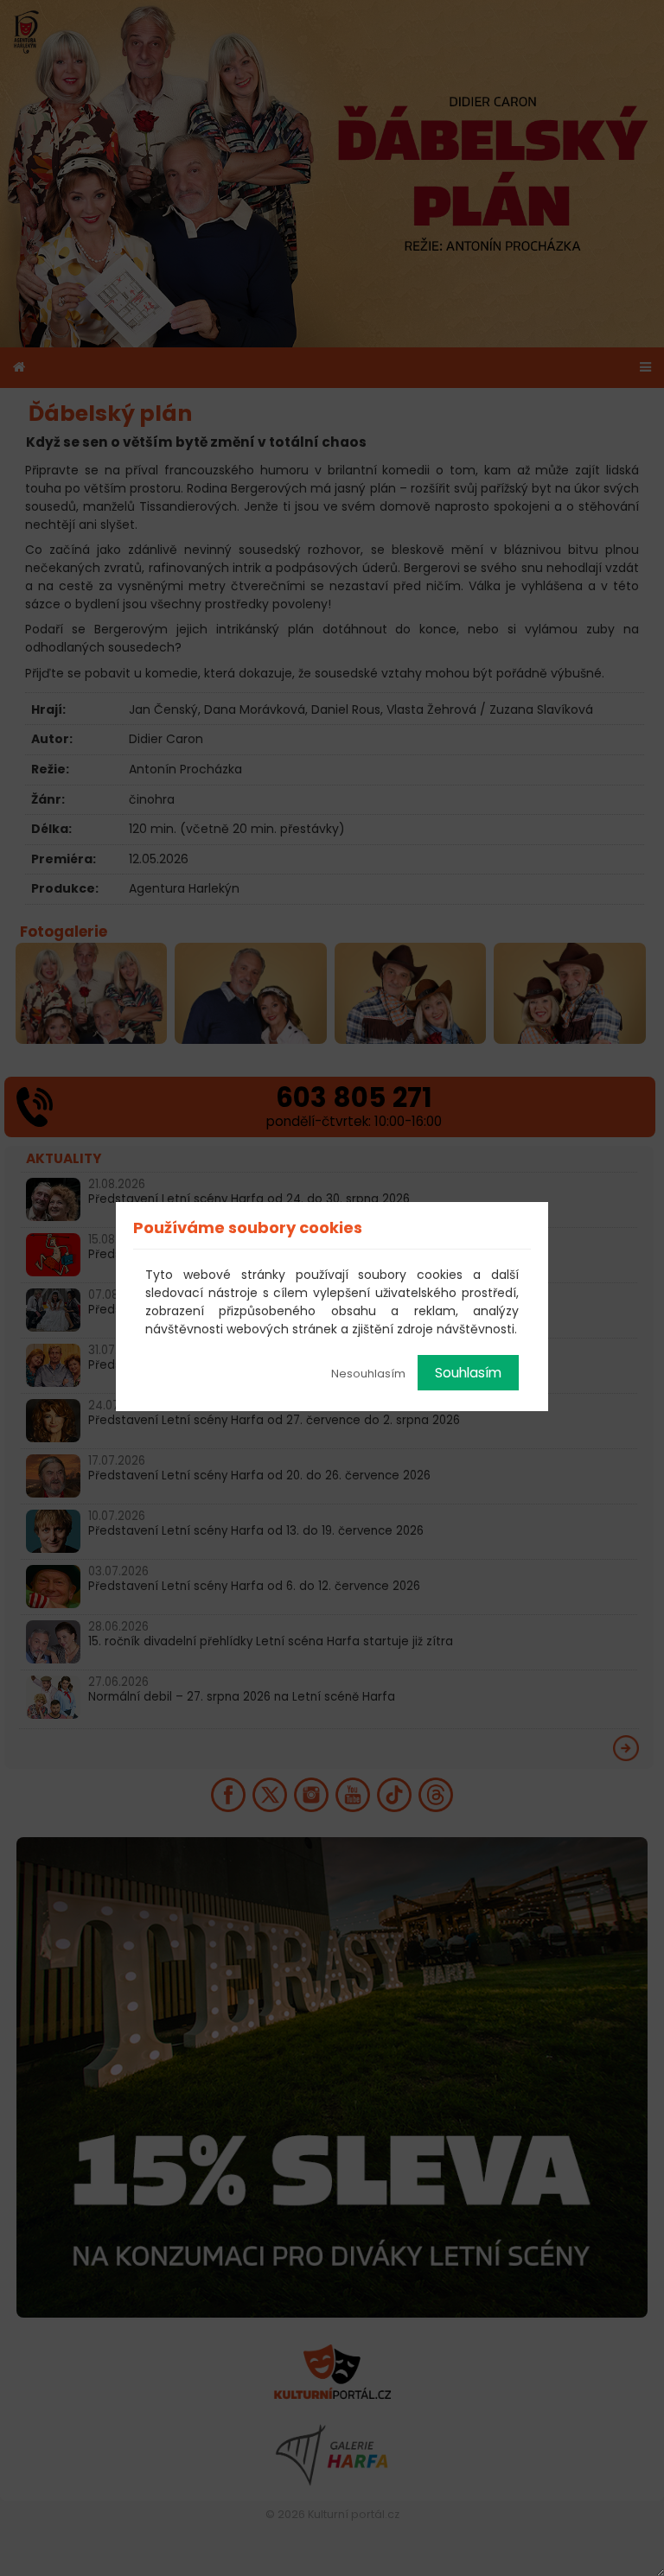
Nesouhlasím (368, 1374)
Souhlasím (468, 1373)
